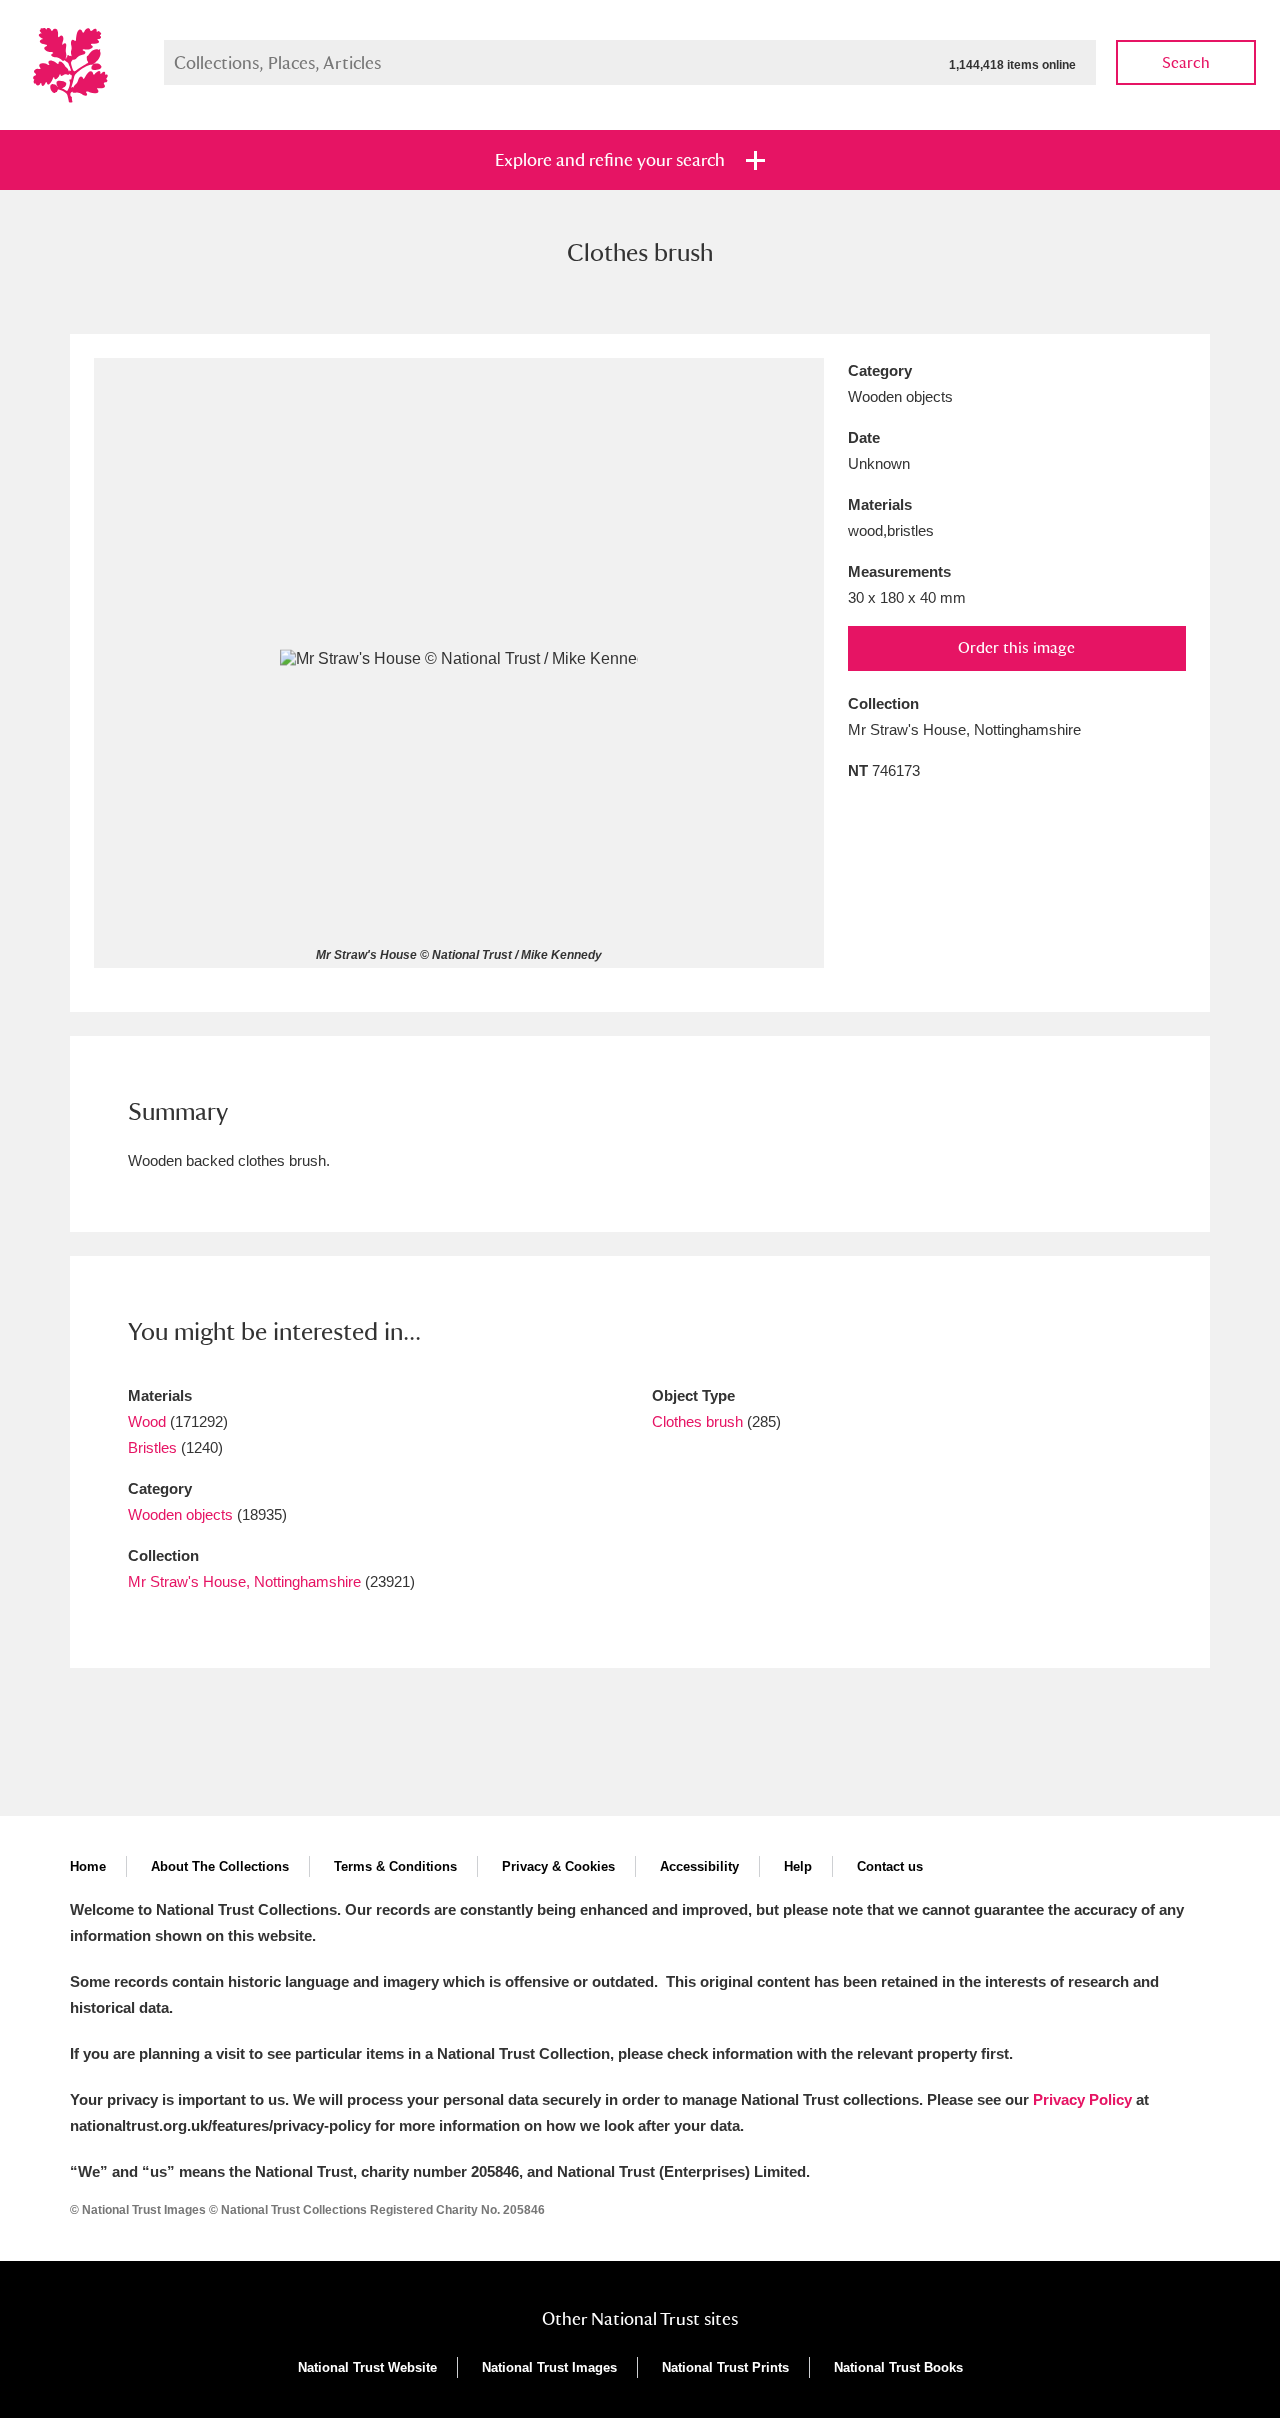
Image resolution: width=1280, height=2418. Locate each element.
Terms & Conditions (395, 1866)
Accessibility (699, 1866)
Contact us (890, 1866)
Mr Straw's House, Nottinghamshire (244, 1581)
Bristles (152, 1447)
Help (798, 1866)
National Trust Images (549, 2367)
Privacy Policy (1082, 2099)
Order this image (1016, 647)
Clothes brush (697, 1421)
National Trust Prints (725, 2367)
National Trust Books (898, 2367)
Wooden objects (180, 1514)
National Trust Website (367, 2367)
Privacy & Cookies (558, 1866)
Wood (147, 1421)
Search (1186, 62)
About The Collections (220, 1866)
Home (88, 1866)
